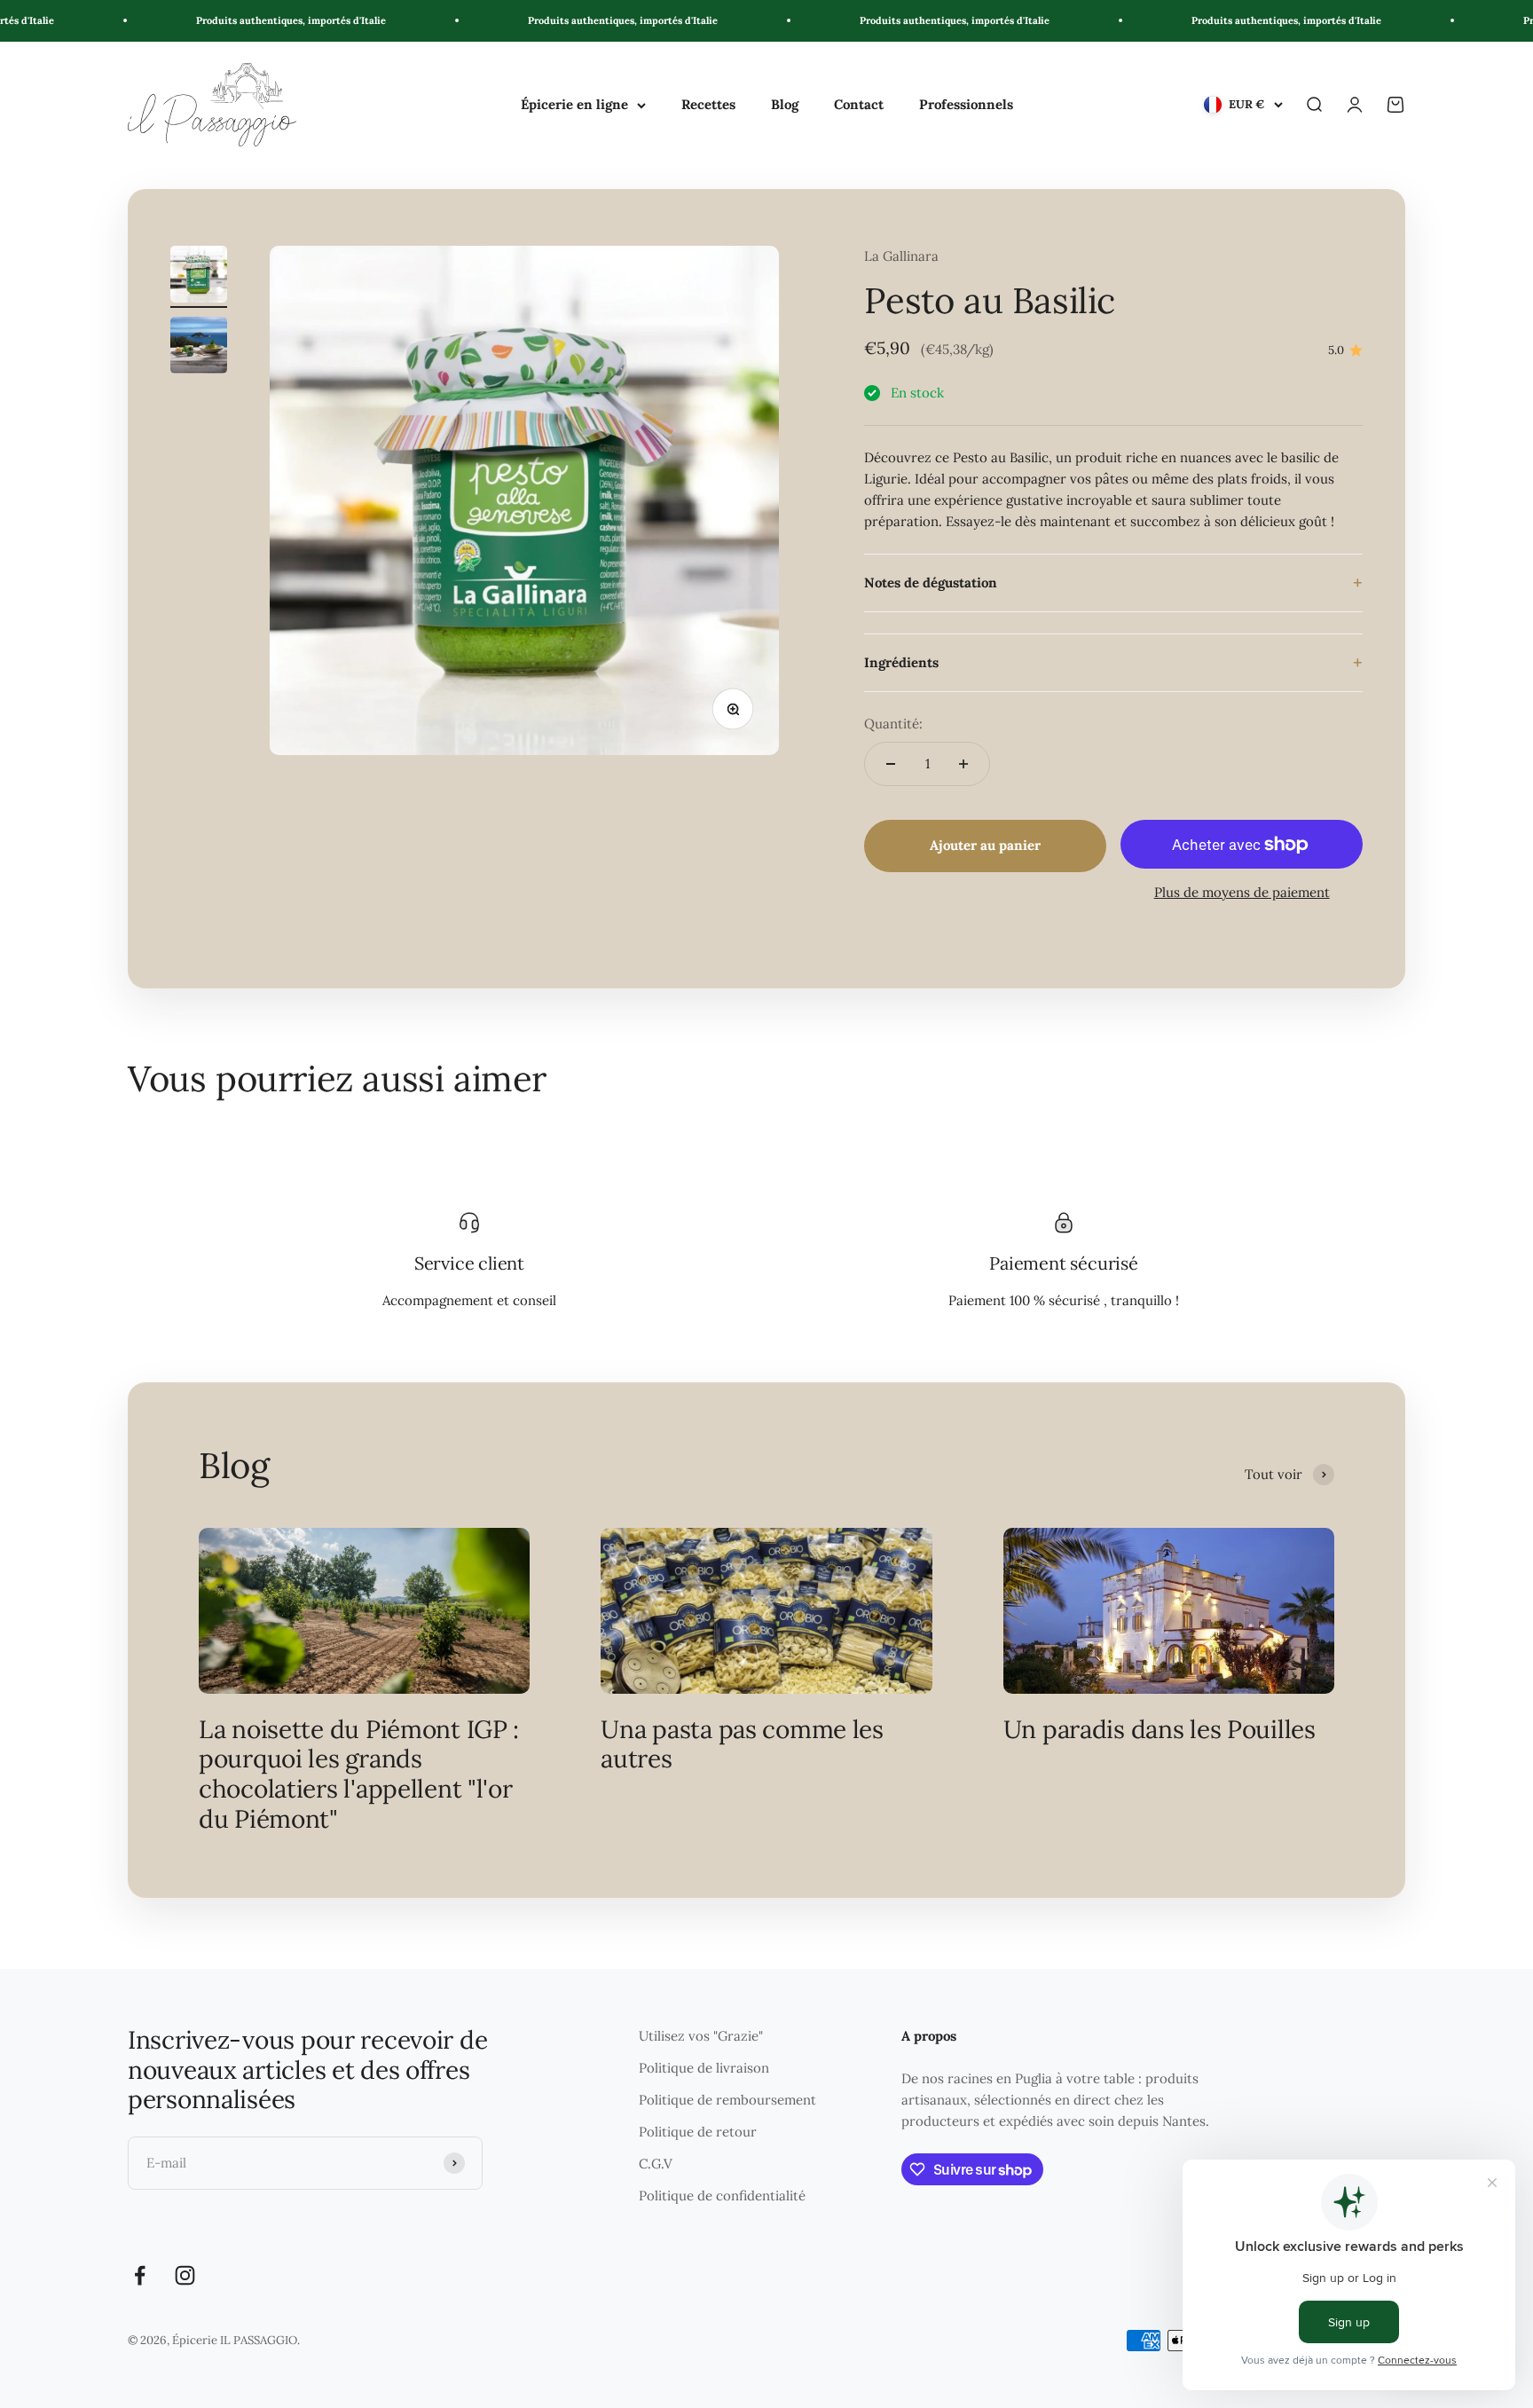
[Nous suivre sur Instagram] (185, 2275)
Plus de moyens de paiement (1242, 892)
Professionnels (966, 104)
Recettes (708, 104)
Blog (785, 104)
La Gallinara (901, 256)
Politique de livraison (704, 2068)
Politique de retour (698, 2132)
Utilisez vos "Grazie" (701, 2036)
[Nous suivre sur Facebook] (140, 2275)
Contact (859, 104)
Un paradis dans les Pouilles (1160, 1729)
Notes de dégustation (931, 582)
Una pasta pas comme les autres (742, 1744)
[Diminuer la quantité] (891, 764)
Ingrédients (901, 662)
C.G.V (656, 2164)
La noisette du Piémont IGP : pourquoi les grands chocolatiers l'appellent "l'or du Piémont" (359, 1774)
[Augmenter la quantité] (963, 764)
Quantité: (893, 724)
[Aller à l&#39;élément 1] (199, 277)
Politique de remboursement (727, 2100)
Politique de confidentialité (722, 2196)
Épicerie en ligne (574, 104)
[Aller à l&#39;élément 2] (199, 348)
